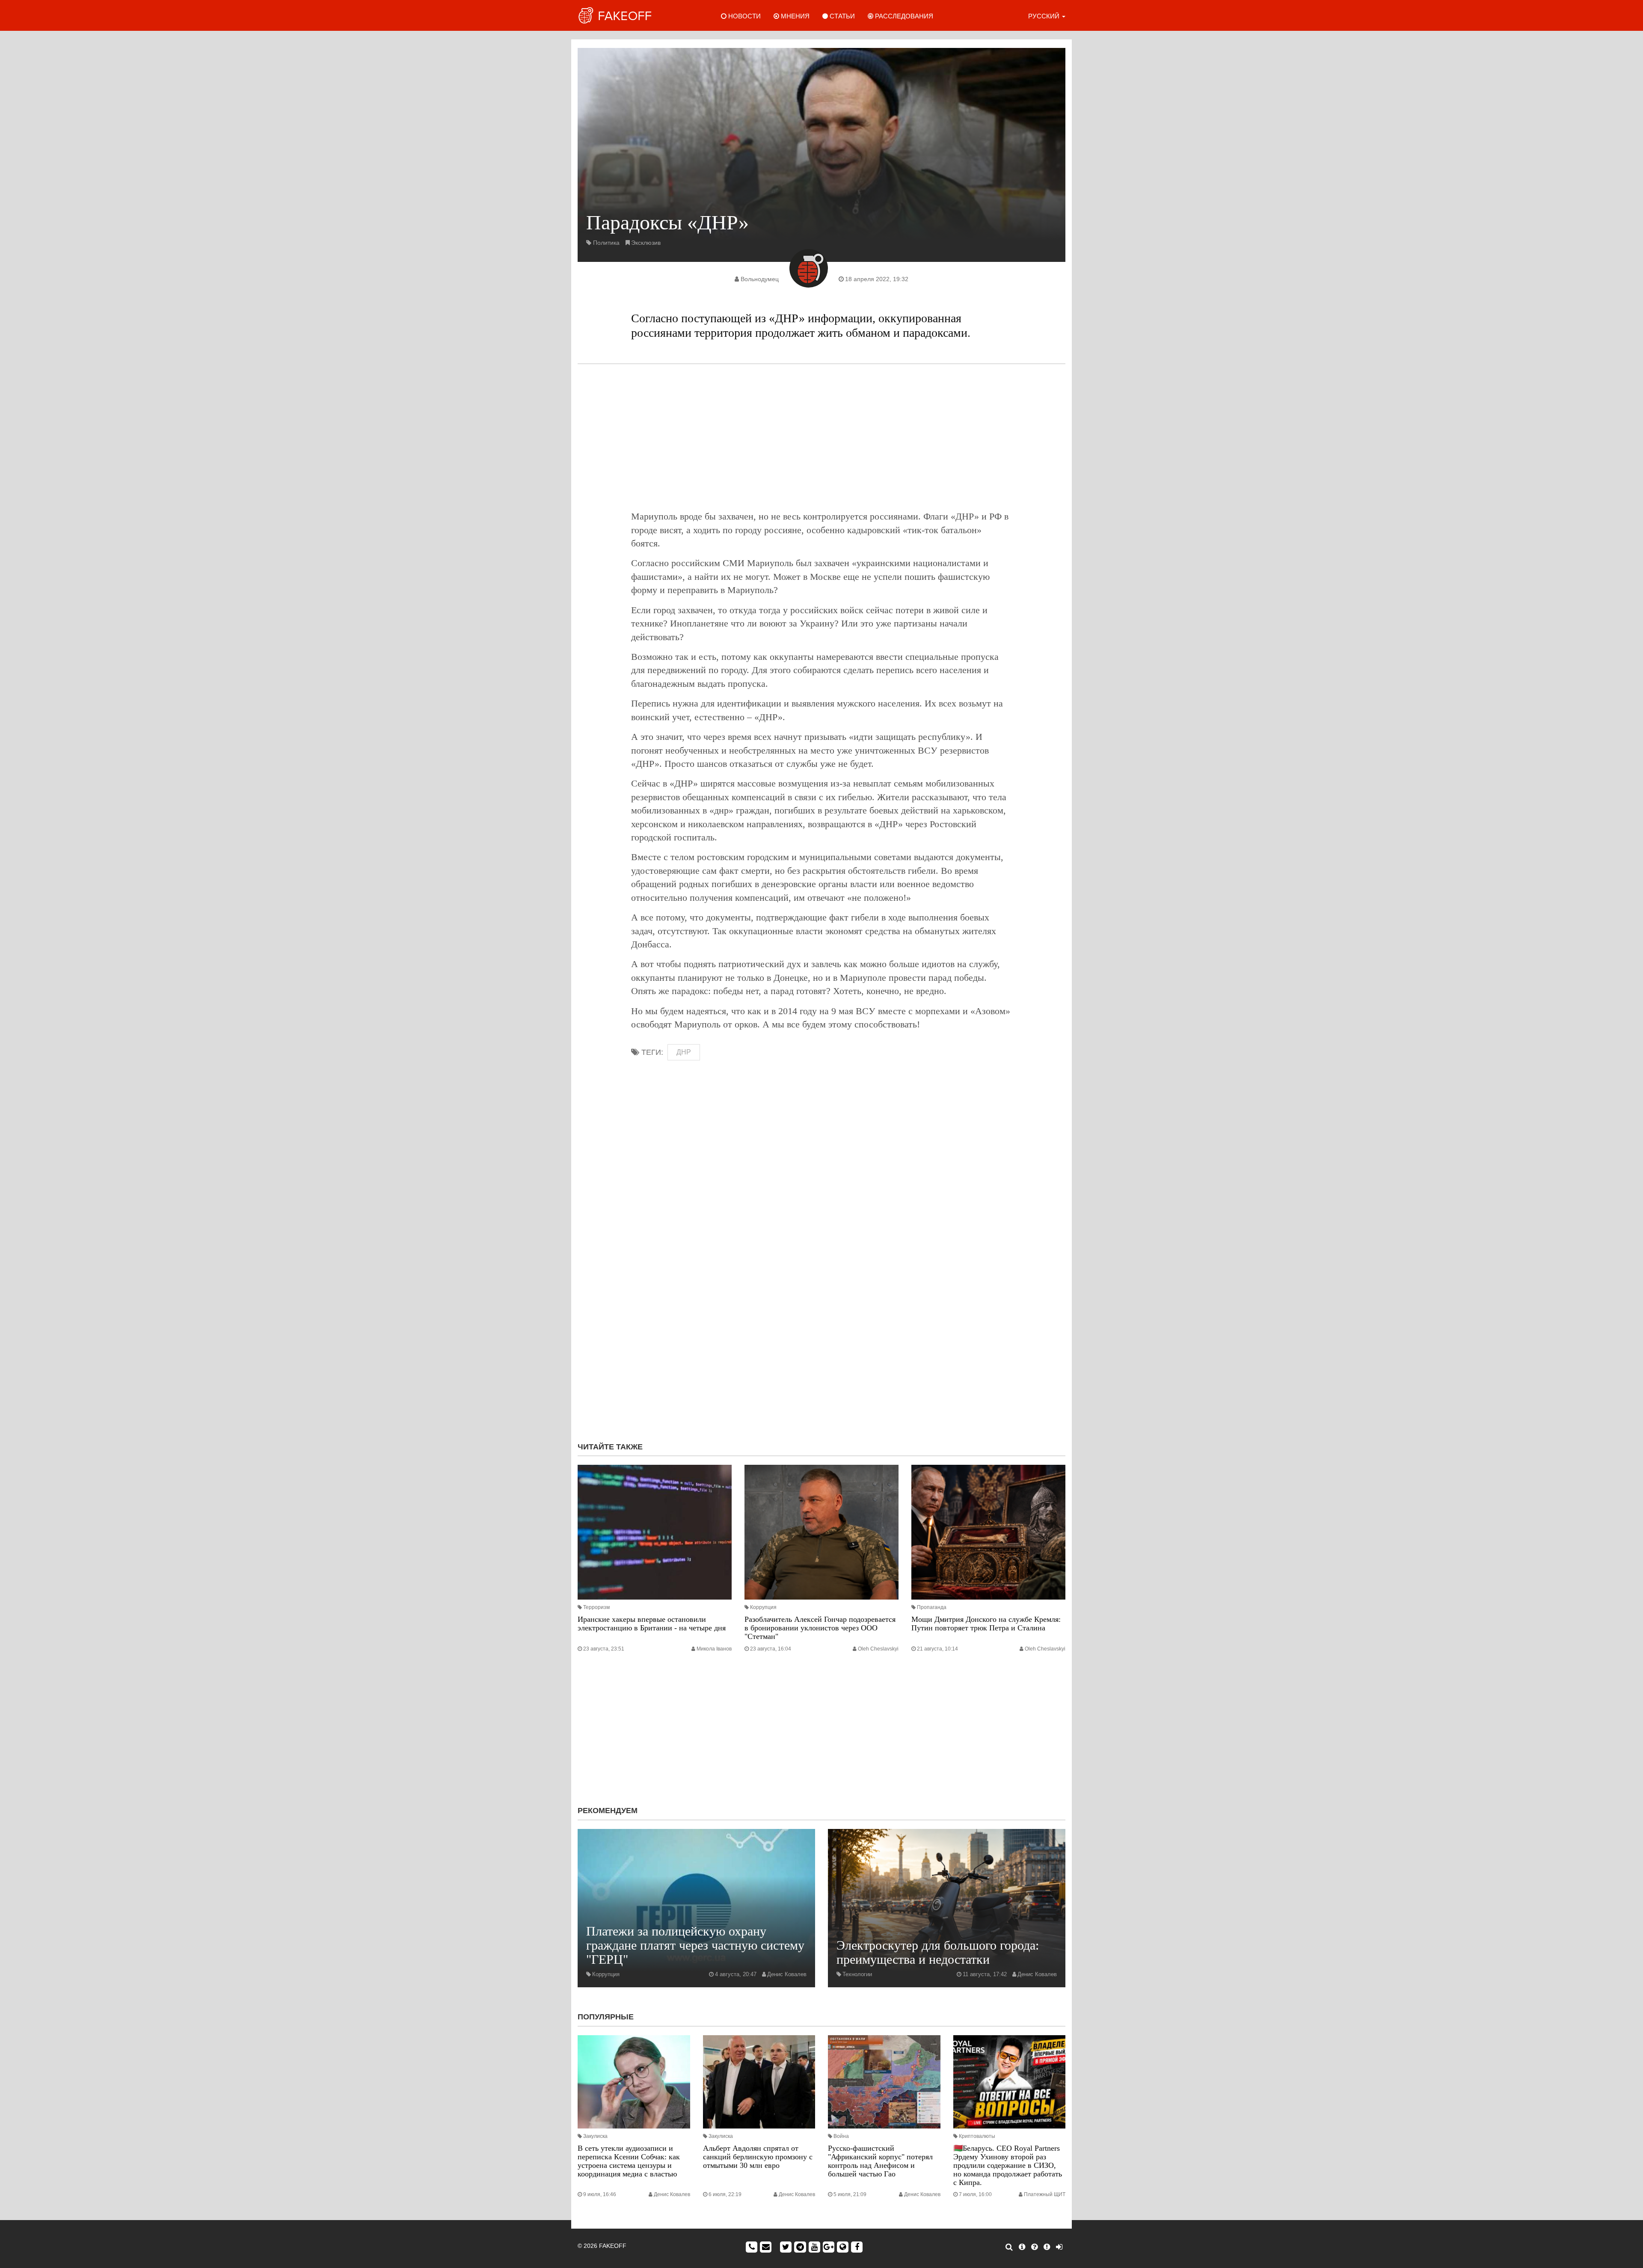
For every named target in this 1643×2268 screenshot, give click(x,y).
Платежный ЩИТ (1045, 2194)
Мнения (794, 16)
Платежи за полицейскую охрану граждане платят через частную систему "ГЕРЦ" (695, 1945)
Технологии (857, 1974)
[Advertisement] (821, 437)
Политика (606, 243)
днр (684, 1052)
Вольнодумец (760, 279)
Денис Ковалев (787, 1974)
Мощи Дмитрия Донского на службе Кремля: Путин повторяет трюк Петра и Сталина (986, 1624)
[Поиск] (1009, 2247)
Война (841, 2136)
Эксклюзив (646, 243)
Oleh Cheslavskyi (878, 1649)
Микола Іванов (714, 1649)
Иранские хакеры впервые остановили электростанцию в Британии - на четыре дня (652, 1624)
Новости (744, 16)
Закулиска (595, 2136)
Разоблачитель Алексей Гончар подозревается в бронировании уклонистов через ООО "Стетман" (820, 1628)
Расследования (903, 16)
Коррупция (763, 1607)
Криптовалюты (977, 2136)
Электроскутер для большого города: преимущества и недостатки (938, 1952)
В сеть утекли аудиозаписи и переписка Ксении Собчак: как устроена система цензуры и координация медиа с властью (629, 2161)
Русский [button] (1045, 16)
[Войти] (1059, 2247)
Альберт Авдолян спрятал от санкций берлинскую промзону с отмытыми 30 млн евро (758, 2157)
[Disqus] (821, 1321)
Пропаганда (932, 1607)
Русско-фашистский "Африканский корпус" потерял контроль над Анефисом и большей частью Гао (880, 2161)
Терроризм (596, 1607)
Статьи (841, 16)
